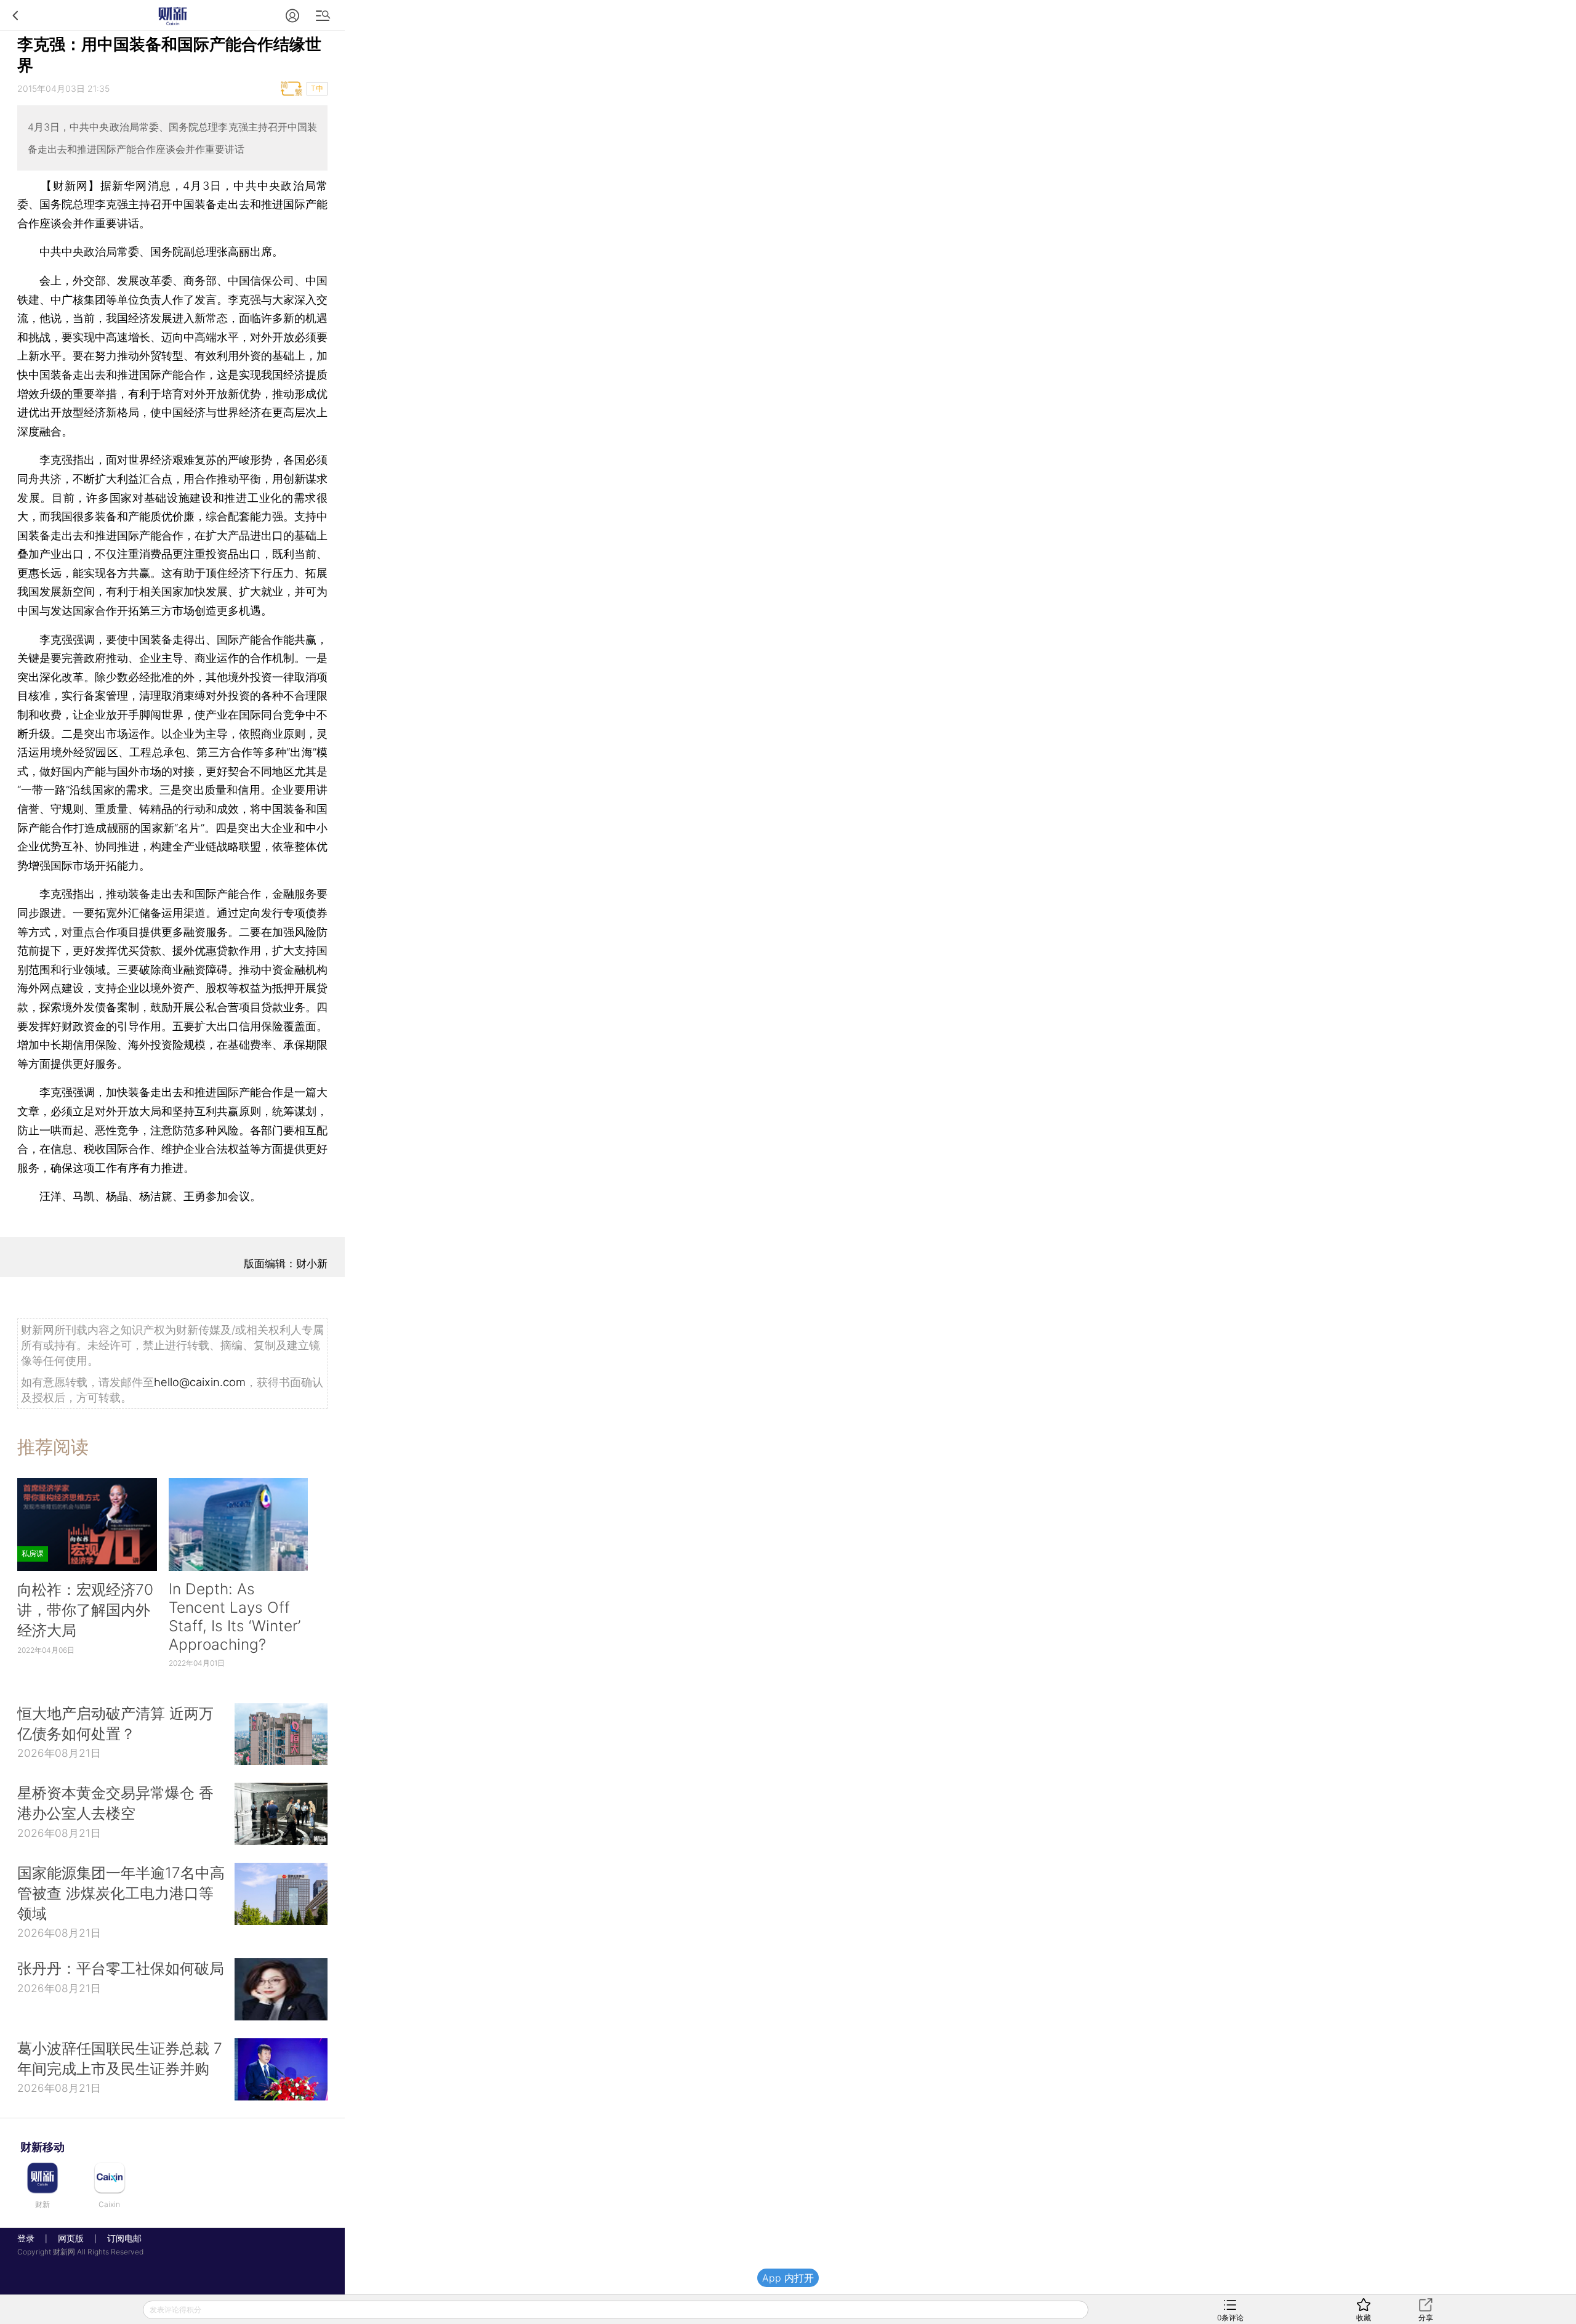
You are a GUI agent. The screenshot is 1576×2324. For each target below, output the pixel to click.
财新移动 (42, 2147)
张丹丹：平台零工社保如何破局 (121, 1968)
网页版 (71, 2238)
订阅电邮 (120, 2238)
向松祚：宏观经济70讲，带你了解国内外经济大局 (85, 1610)
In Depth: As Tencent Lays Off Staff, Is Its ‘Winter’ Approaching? (235, 1616)
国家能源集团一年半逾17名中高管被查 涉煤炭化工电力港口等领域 (121, 1893)
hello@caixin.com (200, 1382)
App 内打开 (788, 2278)
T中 (317, 88)
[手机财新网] (172, 15)
